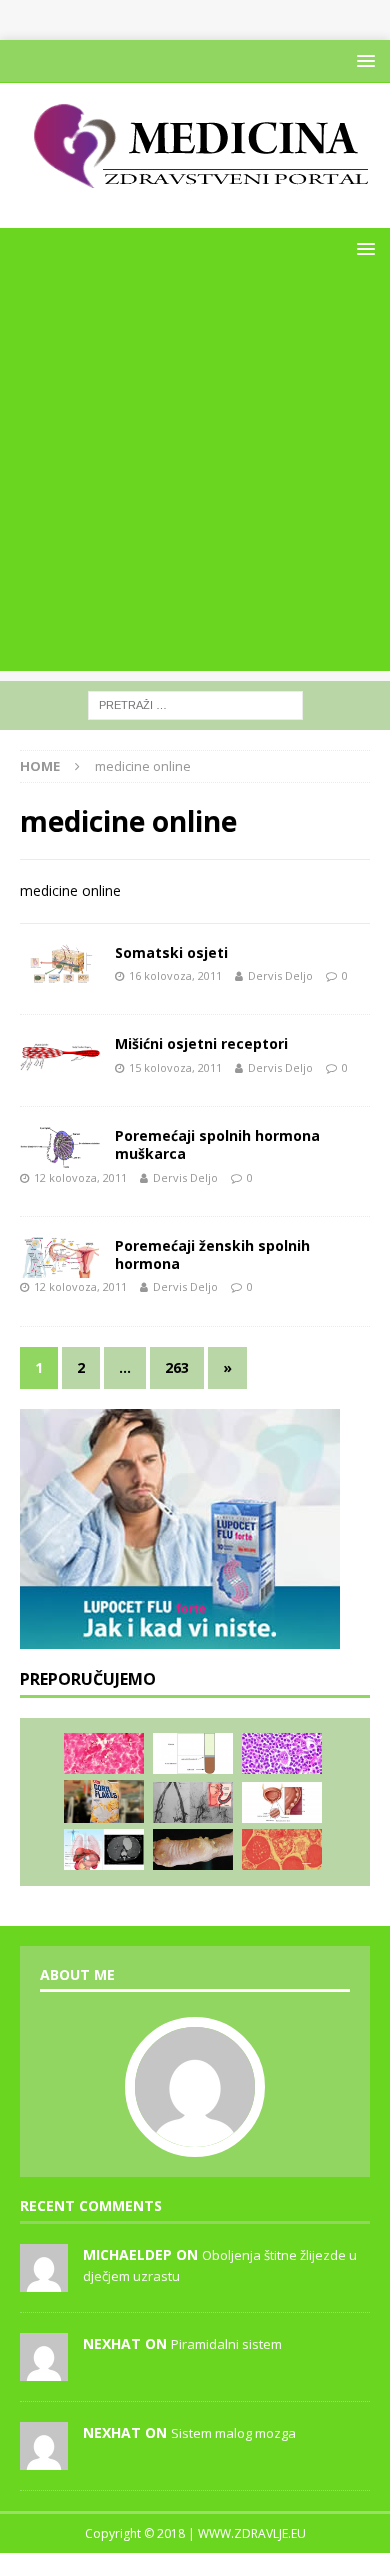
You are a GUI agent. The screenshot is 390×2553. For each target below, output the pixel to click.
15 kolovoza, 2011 (175, 1067)
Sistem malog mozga (233, 2433)
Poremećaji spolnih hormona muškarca (217, 1144)
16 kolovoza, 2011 (175, 975)
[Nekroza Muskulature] (282, 1849)
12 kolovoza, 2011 (80, 1177)
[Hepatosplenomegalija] (104, 1849)
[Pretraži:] (195, 703)
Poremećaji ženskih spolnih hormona (212, 1254)
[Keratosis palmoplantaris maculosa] (193, 1849)
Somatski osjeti (171, 952)
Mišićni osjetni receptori (201, 1043)
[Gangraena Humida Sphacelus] (104, 1753)
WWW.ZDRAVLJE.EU (252, 2533)
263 (177, 1367)
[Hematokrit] (193, 1753)
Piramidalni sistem (226, 2344)
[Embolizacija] (193, 1802)
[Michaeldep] (44, 2281)
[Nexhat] (44, 2370)
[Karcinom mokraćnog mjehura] (282, 1802)
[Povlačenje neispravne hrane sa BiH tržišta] (104, 1801)
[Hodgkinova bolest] (282, 1753)
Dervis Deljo (280, 975)
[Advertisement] (195, 476)
